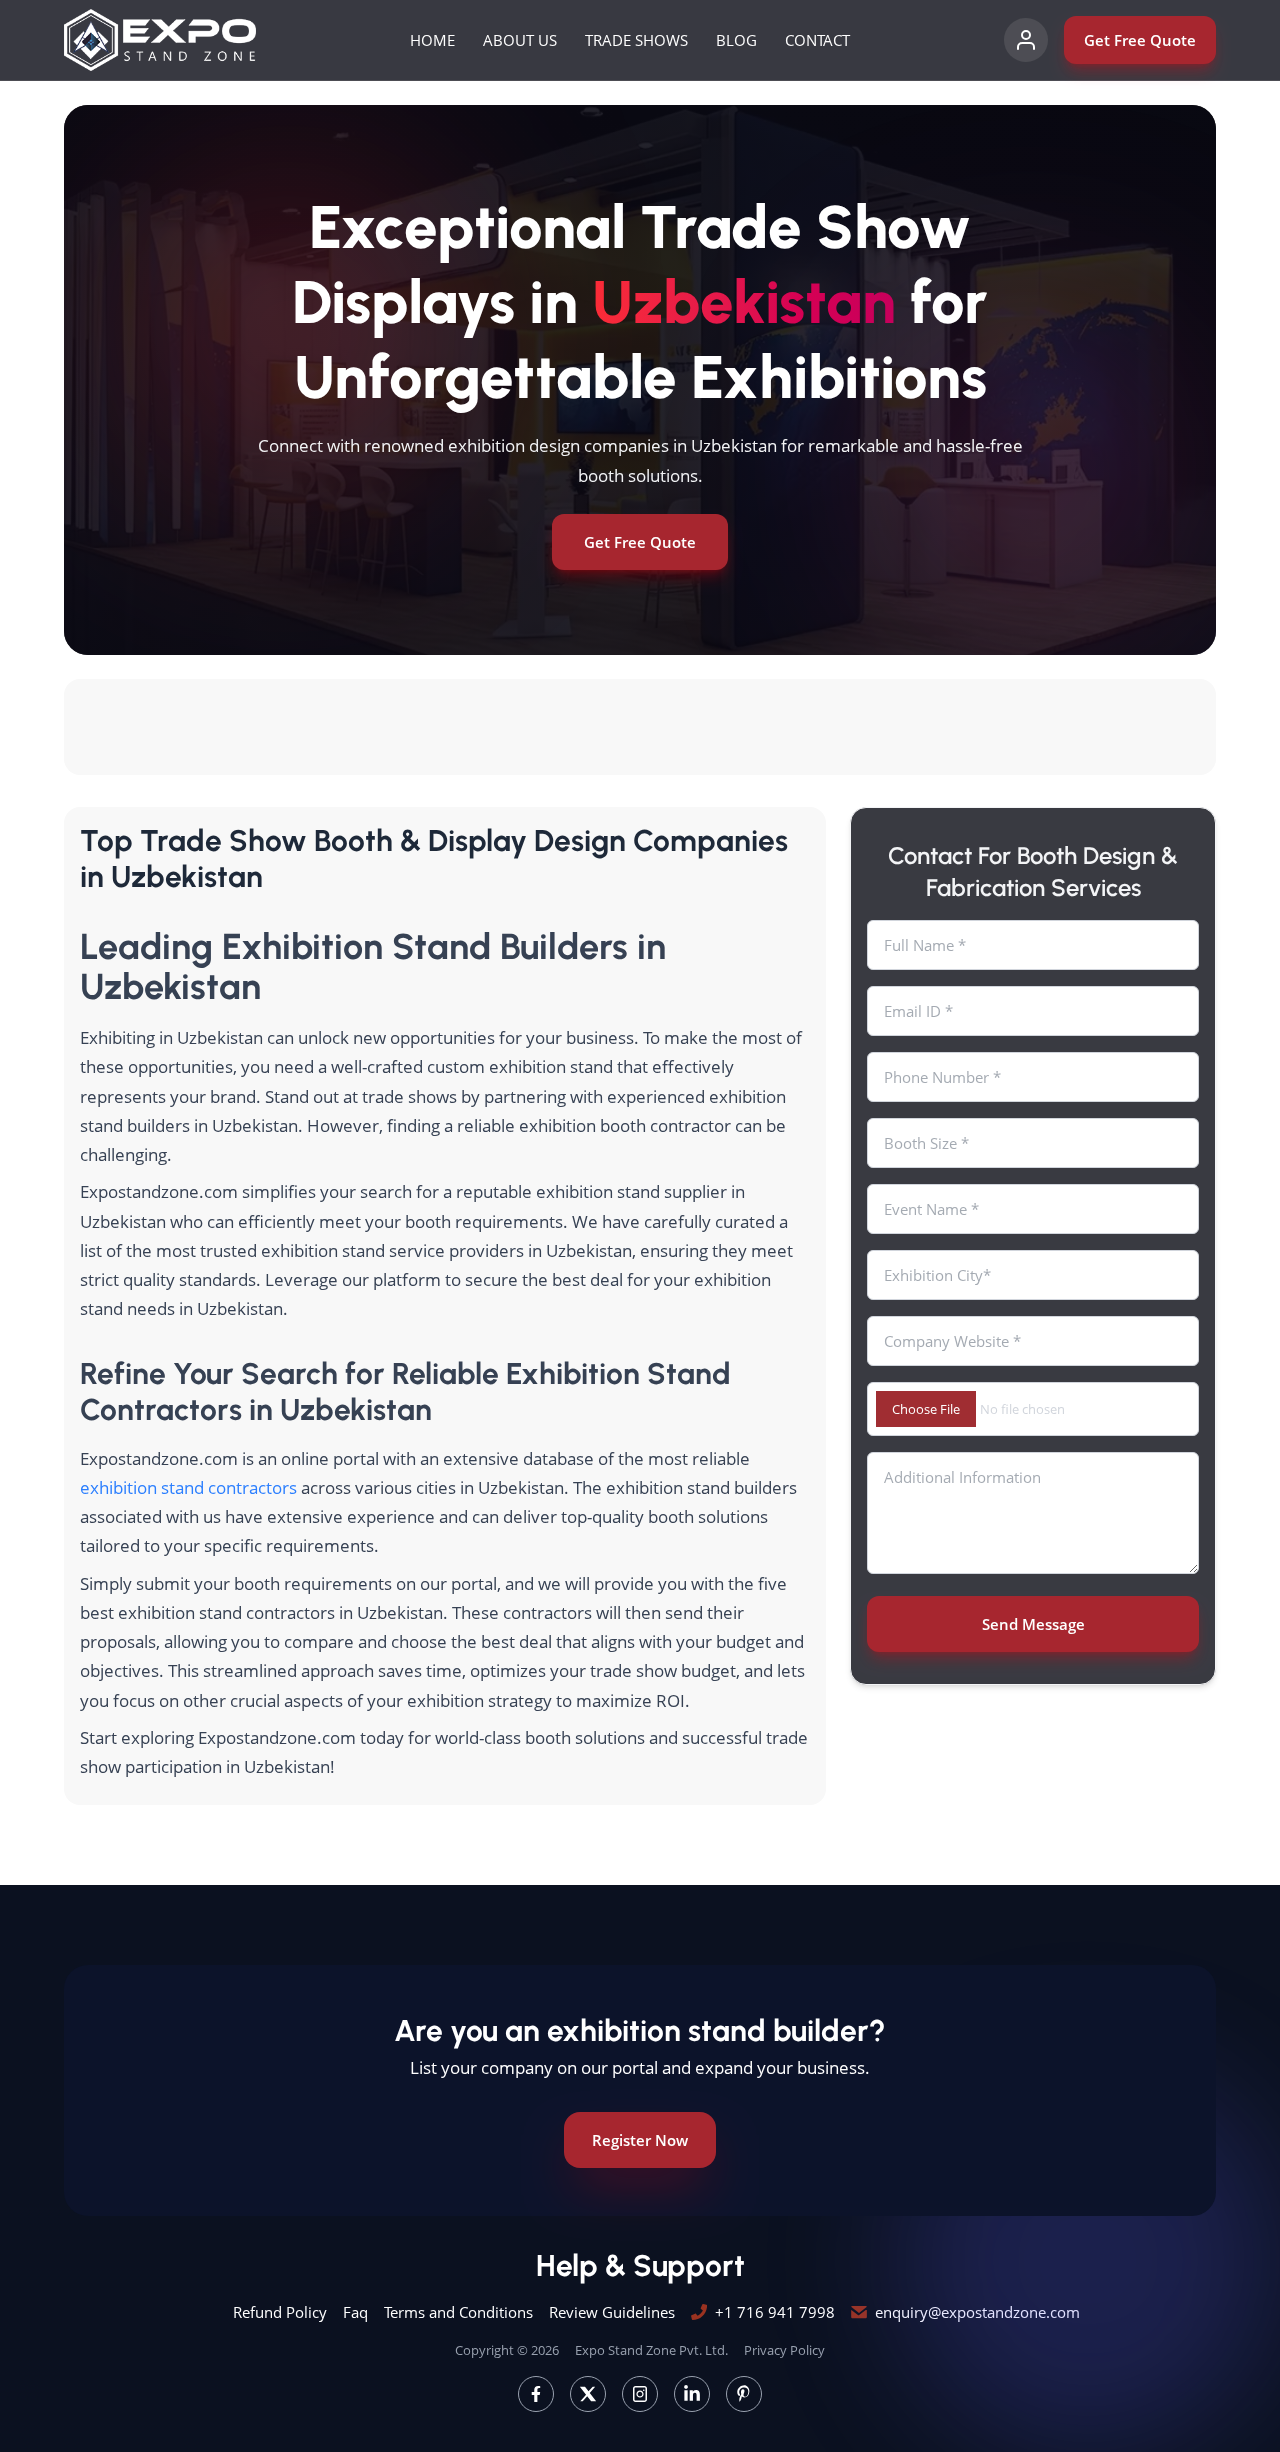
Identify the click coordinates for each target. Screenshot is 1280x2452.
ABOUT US (520, 40)
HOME (432, 40)
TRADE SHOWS (636, 40)
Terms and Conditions (458, 2312)
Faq (355, 2312)
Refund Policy (280, 2312)
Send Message (1033, 1624)
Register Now (640, 2140)
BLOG (736, 40)
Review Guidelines (612, 2312)
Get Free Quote (1140, 40)
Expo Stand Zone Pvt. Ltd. (651, 2350)
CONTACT (817, 40)
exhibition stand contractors (188, 1487)
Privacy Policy (784, 2350)
